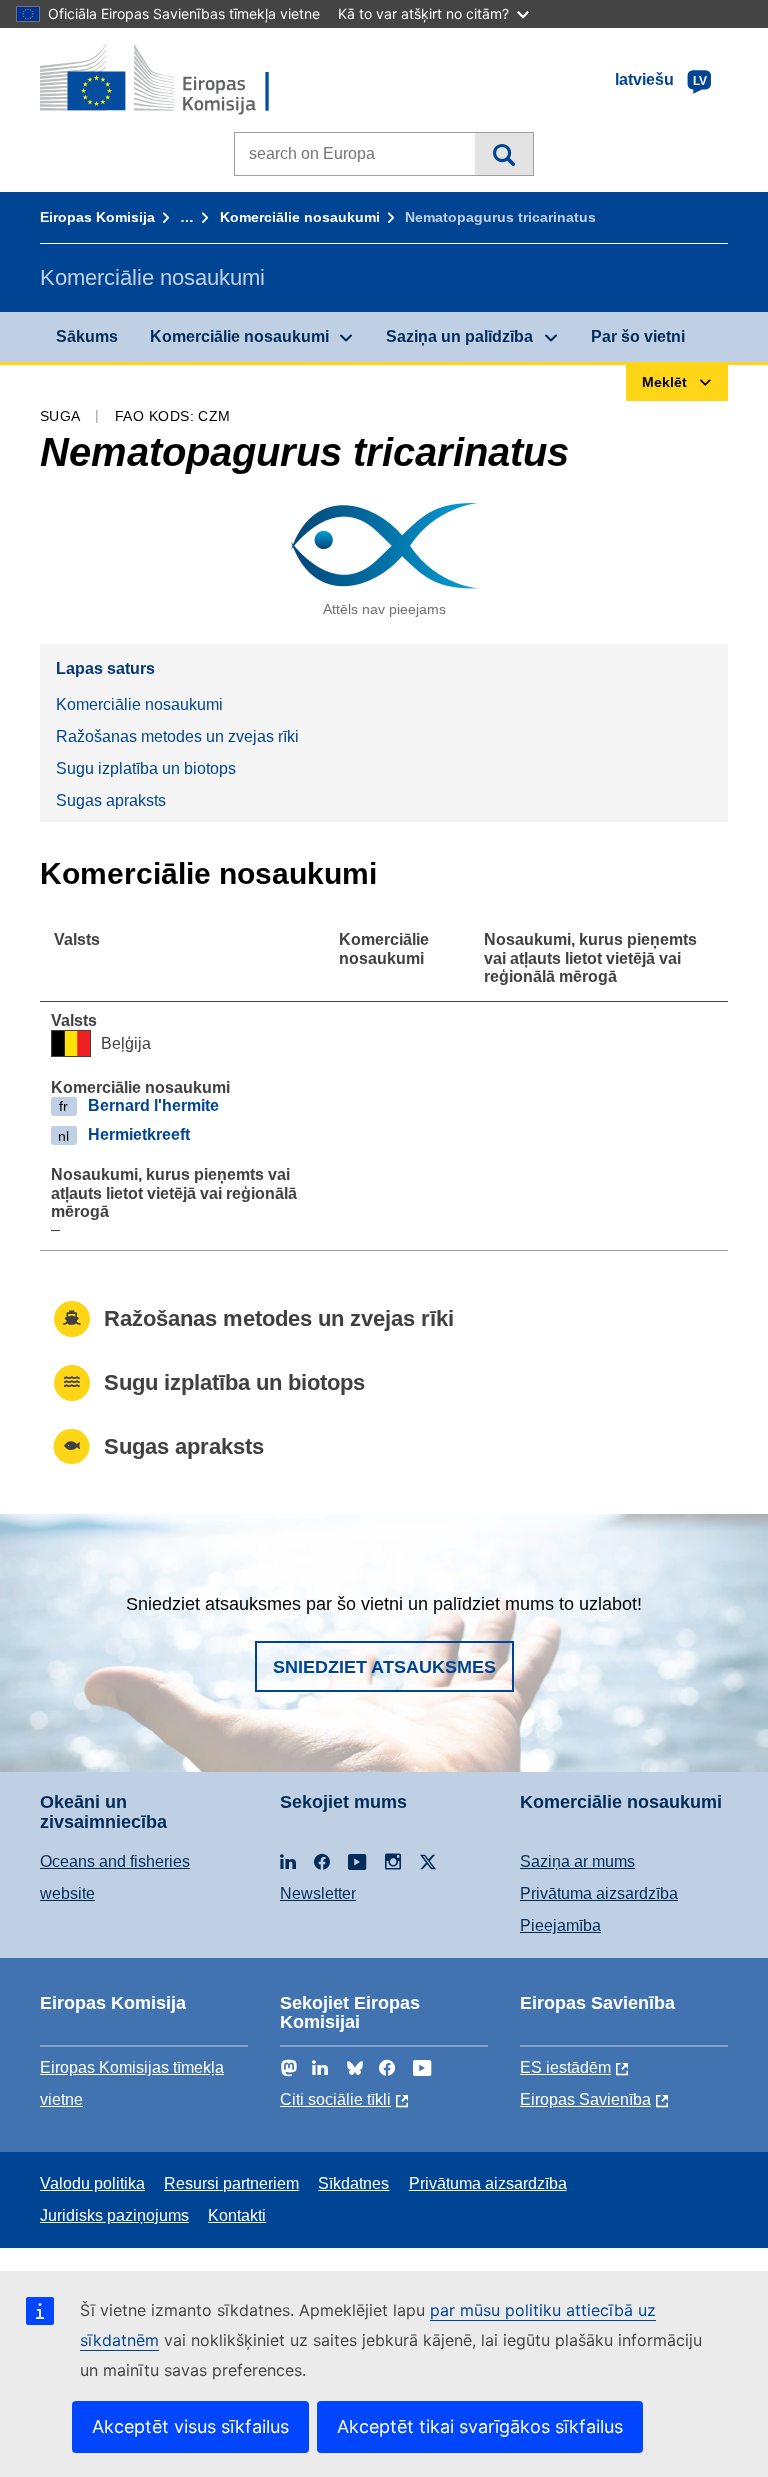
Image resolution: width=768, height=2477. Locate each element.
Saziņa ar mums (577, 1861)
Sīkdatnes (353, 2183)
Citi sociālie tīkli (335, 2099)
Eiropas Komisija (97, 217)
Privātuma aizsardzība (599, 1893)
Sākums (87, 336)
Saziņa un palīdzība (459, 336)
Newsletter (318, 1893)
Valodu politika (92, 2183)
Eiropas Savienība (585, 2099)
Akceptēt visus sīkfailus (190, 2426)
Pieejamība (560, 1925)
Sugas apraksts (111, 800)
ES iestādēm (565, 2067)
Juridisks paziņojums (114, 2215)
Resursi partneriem (231, 2183)
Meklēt (503, 154)
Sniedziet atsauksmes (384, 1667)
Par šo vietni (638, 336)
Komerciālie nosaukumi (300, 217)
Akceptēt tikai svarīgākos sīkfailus (480, 2426)
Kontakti (237, 2215)
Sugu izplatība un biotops (146, 768)
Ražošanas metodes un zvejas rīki (177, 736)
